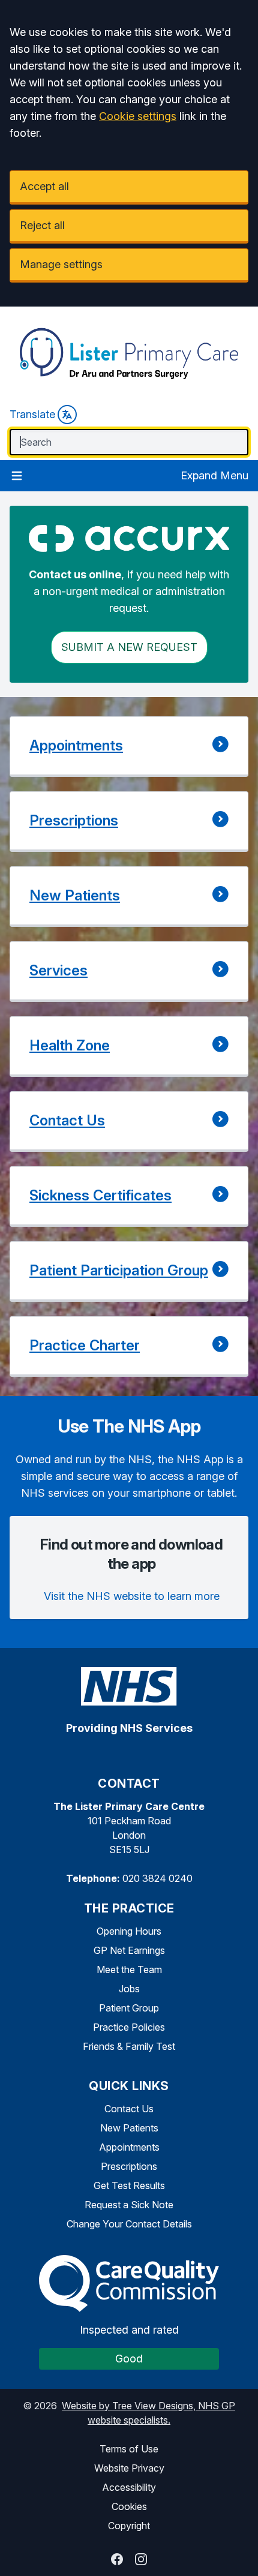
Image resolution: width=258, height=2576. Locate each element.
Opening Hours (129, 1931)
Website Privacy (129, 2468)
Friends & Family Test (129, 2046)
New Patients (129, 2128)
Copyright (129, 2526)
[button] (129, 747)
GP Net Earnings (129, 1950)
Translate (32, 414)
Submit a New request (129, 647)
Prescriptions (129, 2166)
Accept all (44, 186)
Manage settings (61, 264)
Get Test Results (129, 2185)
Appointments (129, 2147)
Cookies (129, 2506)
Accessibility (129, 2487)
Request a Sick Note (129, 2205)
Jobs (129, 1989)
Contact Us (129, 2109)
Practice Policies (129, 2027)
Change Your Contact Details (129, 2224)
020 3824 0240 (157, 1878)
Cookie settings (138, 116)
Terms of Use (129, 2449)
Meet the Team (129, 1969)
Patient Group (129, 2008)
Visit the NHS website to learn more (132, 1596)
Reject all (42, 225)
